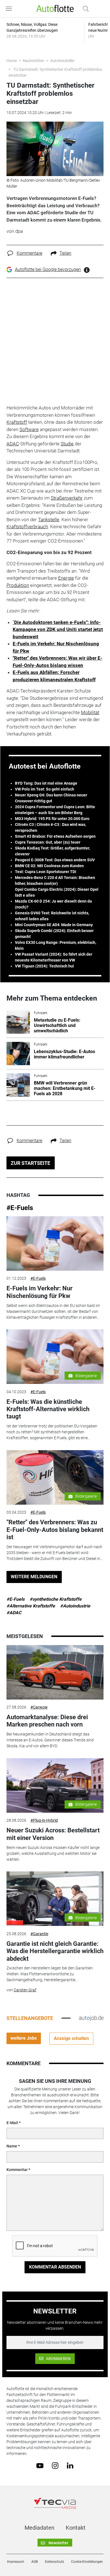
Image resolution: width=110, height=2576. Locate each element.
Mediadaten (39, 2528)
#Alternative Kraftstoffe (31, 1606)
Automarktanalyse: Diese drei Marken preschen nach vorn (47, 1721)
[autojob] (91, 2018)
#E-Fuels (20, 1208)
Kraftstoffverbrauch (27, 527)
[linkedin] (70, 2465)
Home (12, 61)
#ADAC (14, 1613)
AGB (35, 2562)
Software (29, 429)
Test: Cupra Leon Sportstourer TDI (46, 872)
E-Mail (12, 2123)
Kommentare (29, 253)
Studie (67, 444)
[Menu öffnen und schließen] (10, 9)
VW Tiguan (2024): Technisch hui (44, 966)
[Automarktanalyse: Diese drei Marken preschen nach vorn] (55, 1672)
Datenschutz (54, 2562)
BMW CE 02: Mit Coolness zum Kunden (49, 866)
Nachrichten (34, 61)
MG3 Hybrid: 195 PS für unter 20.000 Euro (52, 819)
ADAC (13, 444)
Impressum (16, 2562)
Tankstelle (49, 520)
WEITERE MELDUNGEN (34, 1577)
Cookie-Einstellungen (87, 2562)
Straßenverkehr (67, 498)
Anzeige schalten (71, 2038)
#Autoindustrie (75, 1606)
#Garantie (39, 1934)
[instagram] (55, 2465)
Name (12, 2146)
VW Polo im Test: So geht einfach (45, 789)
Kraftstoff (17, 422)
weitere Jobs (24, 2038)
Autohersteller (62, 61)
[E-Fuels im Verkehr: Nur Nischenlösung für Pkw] (55, 1243)
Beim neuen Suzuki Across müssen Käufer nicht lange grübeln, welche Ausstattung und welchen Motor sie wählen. (53, 1853)
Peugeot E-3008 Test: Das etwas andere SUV (55, 860)
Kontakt (76, 2528)
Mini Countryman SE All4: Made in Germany (54, 925)
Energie (66, 578)
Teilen (65, 253)
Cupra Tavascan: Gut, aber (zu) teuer (48, 842)
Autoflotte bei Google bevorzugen (48, 269)
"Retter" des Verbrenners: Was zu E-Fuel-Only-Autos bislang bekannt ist (55, 1530)
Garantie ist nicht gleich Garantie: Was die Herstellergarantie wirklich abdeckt (55, 1951)
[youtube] (40, 2465)
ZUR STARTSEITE (30, 1163)
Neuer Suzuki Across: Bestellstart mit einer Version (53, 1834)
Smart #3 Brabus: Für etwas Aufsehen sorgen (55, 836)
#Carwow (39, 1707)
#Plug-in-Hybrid (44, 1820)
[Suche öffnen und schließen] (84, 9)
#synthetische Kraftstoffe (56, 1599)
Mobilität (90, 712)
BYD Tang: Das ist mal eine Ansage (46, 783)
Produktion (18, 585)
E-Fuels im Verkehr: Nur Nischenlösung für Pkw (39, 1292)
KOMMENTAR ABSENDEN (55, 2267)
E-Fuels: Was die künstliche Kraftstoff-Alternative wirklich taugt (48, 1409)
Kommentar (17, 2170)
